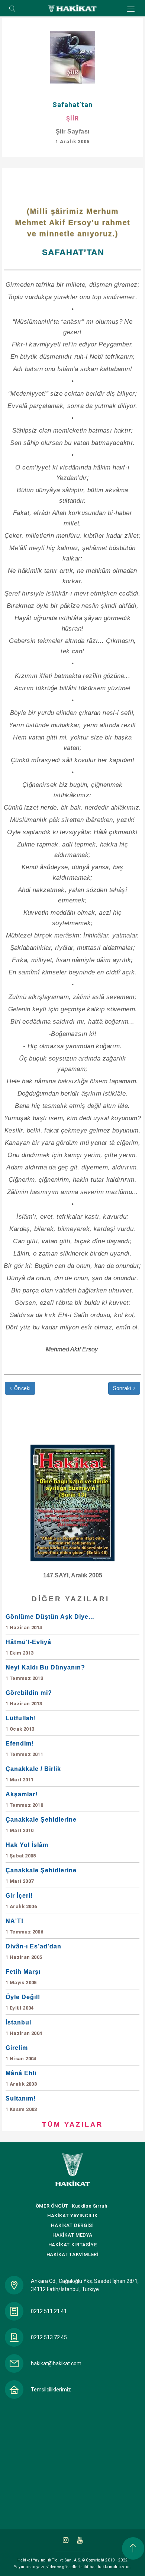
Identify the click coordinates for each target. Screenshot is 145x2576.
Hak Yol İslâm (27, 1850)
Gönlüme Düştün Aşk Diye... (50, 1622)
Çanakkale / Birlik (33, 1774)
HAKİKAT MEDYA (72, 2235)
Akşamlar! (24, 1799)
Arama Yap (12, 9)
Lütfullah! (21, 1723)
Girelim (21, 2053)
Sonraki (123, 1388)
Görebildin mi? (29, 1698)
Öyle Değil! (23, 2002)
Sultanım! (21, 2104)
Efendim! (24, 1749)
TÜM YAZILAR (72, 2124)
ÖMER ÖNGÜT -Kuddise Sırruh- (72, 2206)
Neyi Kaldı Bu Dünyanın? (45, 1673)
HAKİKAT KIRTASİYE (72, 2245)
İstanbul (24, 2028)
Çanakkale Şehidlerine (41, 1825)
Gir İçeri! (21, 1901)
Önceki (22, 1388)
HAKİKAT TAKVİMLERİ (73, 2254)
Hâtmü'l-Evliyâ (28, 1647)
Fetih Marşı (23, 1977)
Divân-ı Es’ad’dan (33, 1952)
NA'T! (24, 1926)
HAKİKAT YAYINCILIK (72, 2216)
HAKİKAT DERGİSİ (72, 2225)
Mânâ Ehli (21, 2078)
